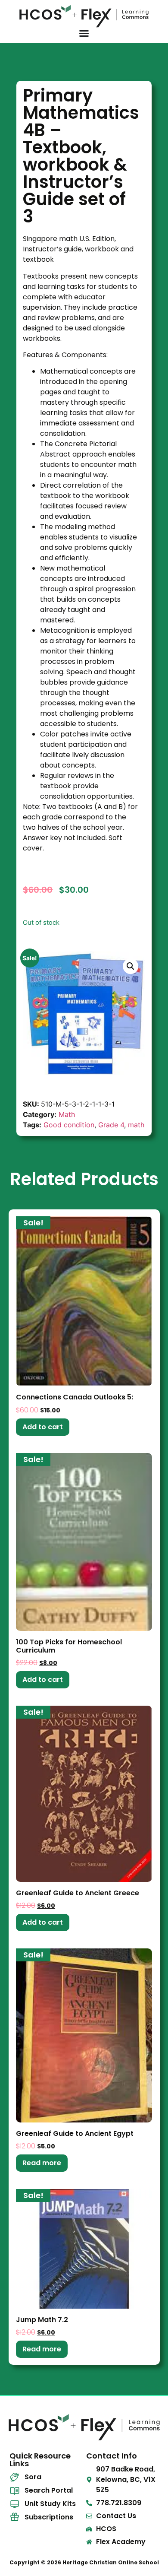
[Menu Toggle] (84, 33)
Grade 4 (111, 1125)
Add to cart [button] (43, 1427)
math (136, 1125)
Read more (42, 2163)
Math (67, 1114)
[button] (131, 966)
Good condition (69, 1125)
